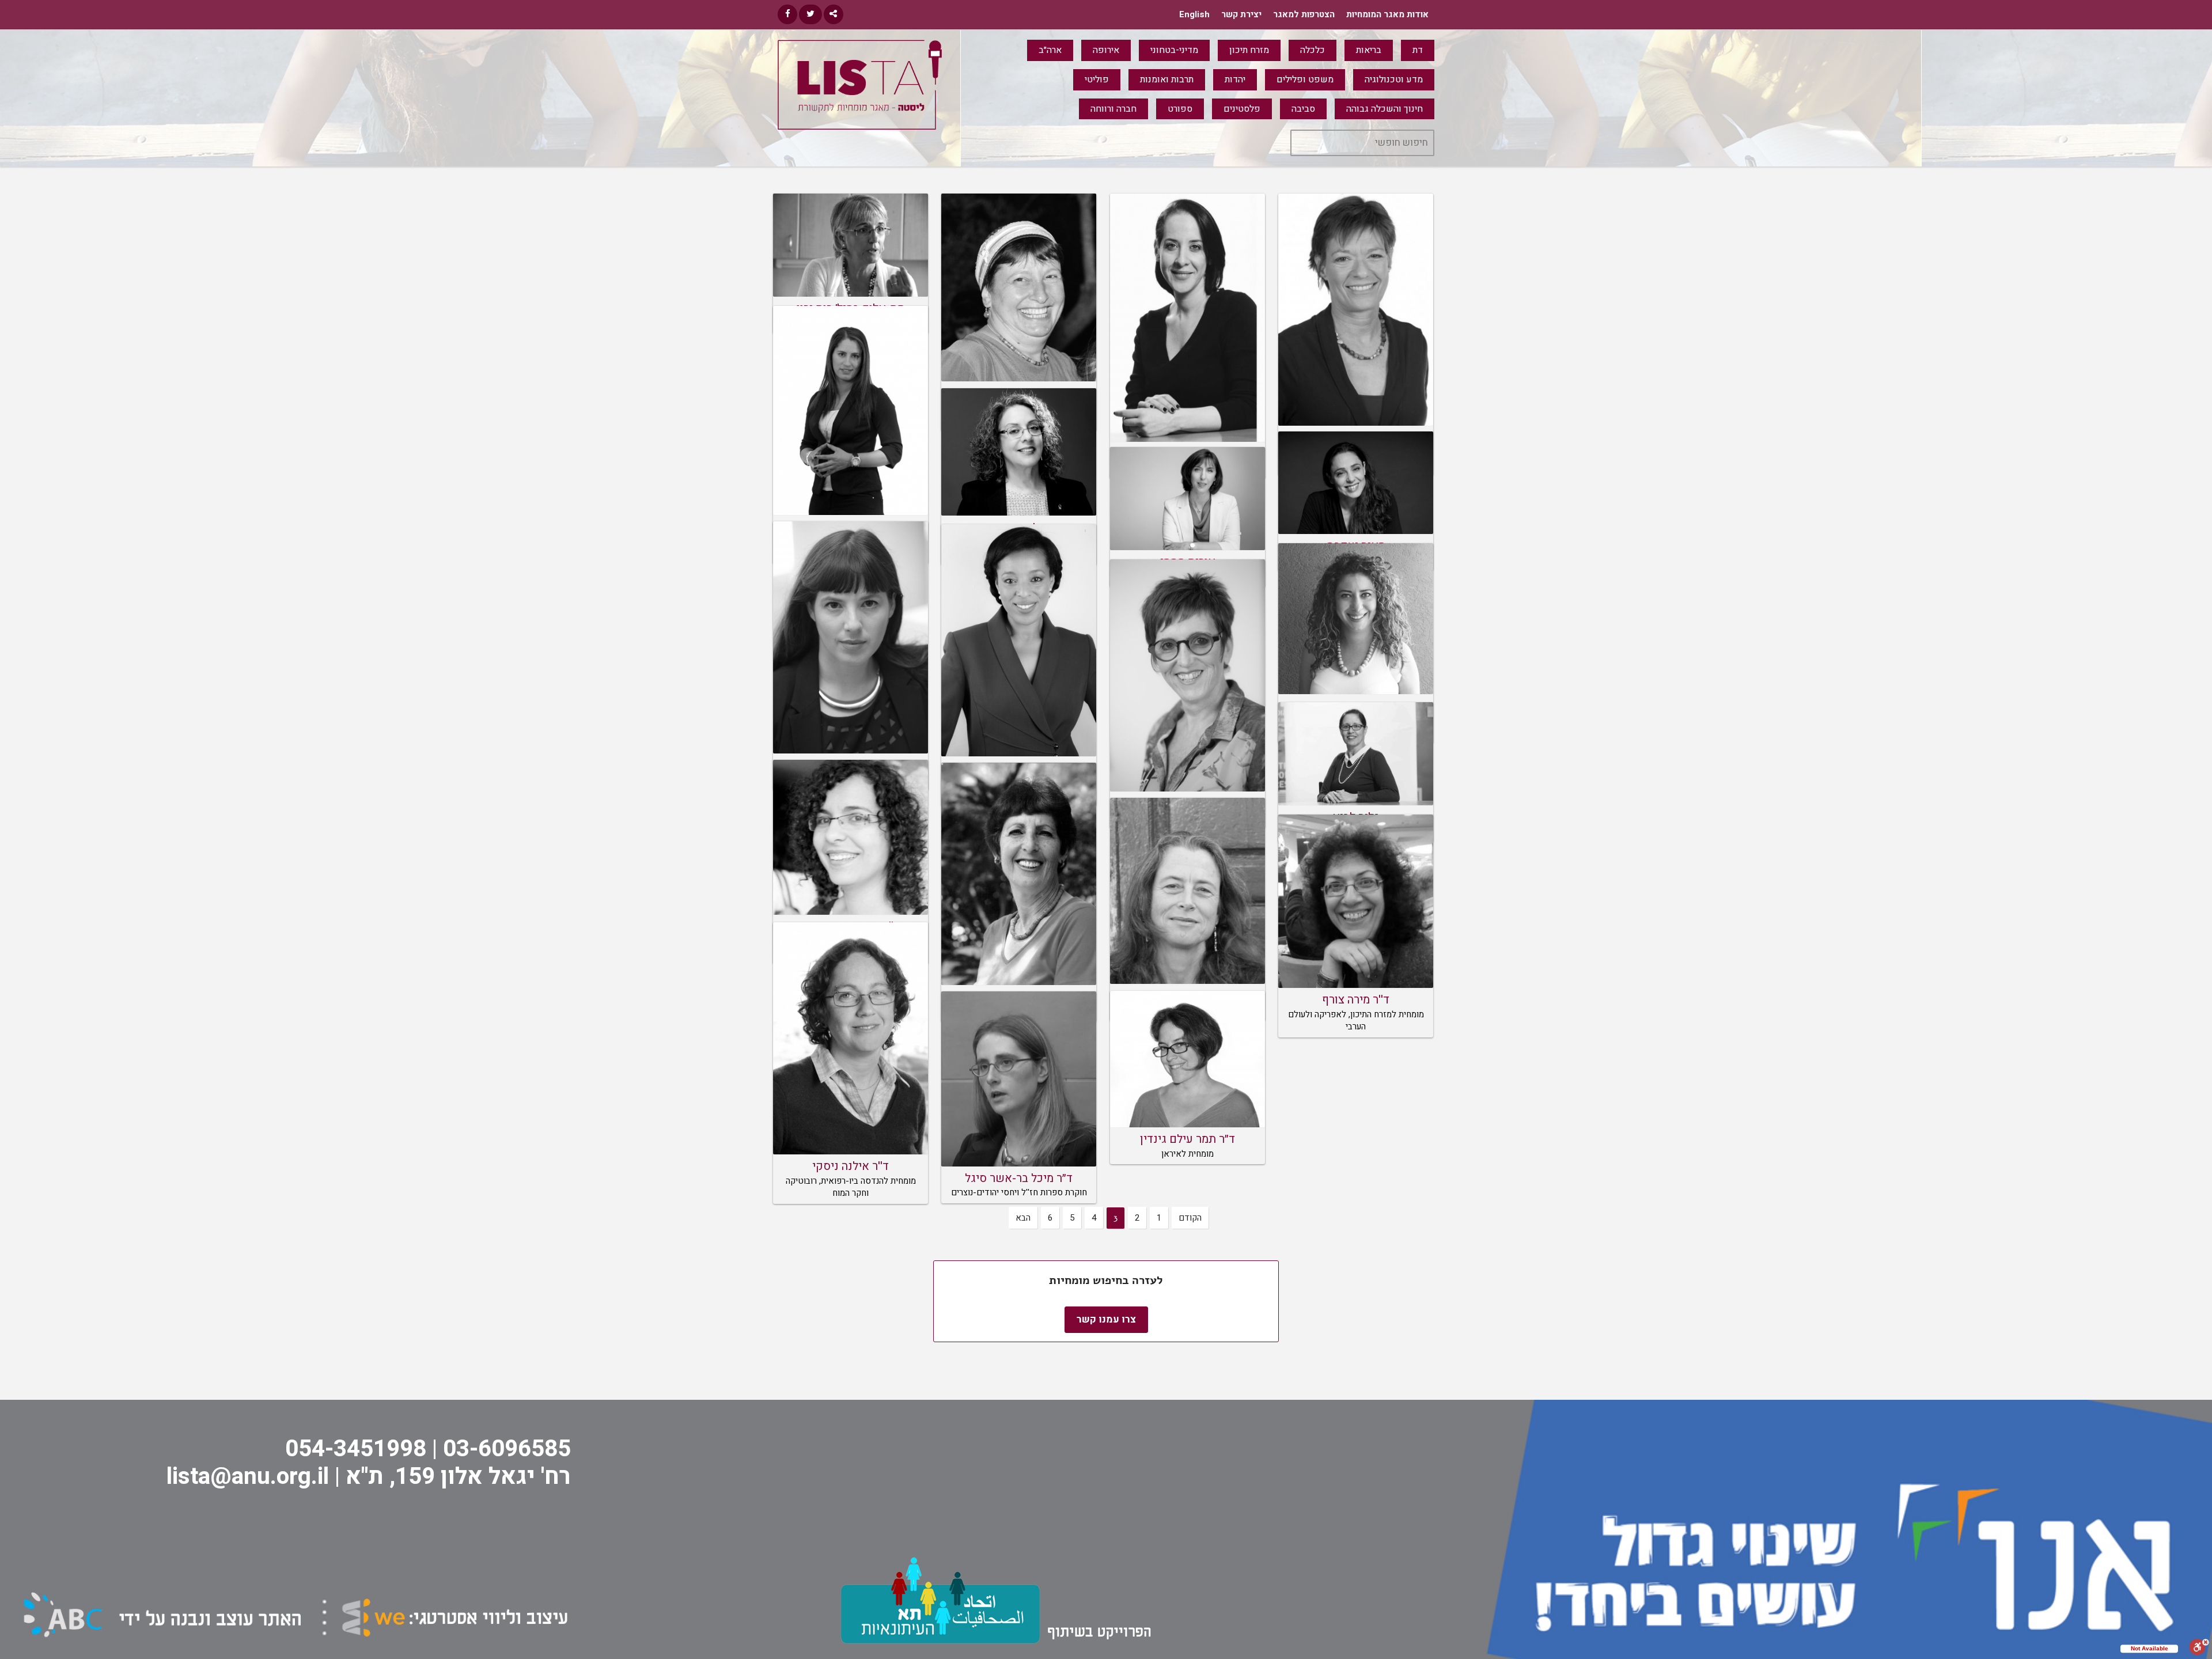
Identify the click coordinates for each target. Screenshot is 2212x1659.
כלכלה (1313, 50)
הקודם (1190, 1218)
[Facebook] (787, 14)
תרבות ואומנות (1167, 79)
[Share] (834, 14)
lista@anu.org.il (248, 1477)
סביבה (1303, 109)
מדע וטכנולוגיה (1394, 79)
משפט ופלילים (1305, 79)
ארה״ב (1050, 50)
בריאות (1369, 50)
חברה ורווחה (1113, 109)
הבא (1023, 1218)
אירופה (1106, 50)
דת (1418, 50)
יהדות (1235, 79)
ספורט (1180, 109)
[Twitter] (810, 14)
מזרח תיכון (1249, 50)
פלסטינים (1242, 109)
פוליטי (1097, 79)
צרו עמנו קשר (1106, 1319)
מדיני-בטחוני (1174, 50)
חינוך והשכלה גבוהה (1385, 109)
